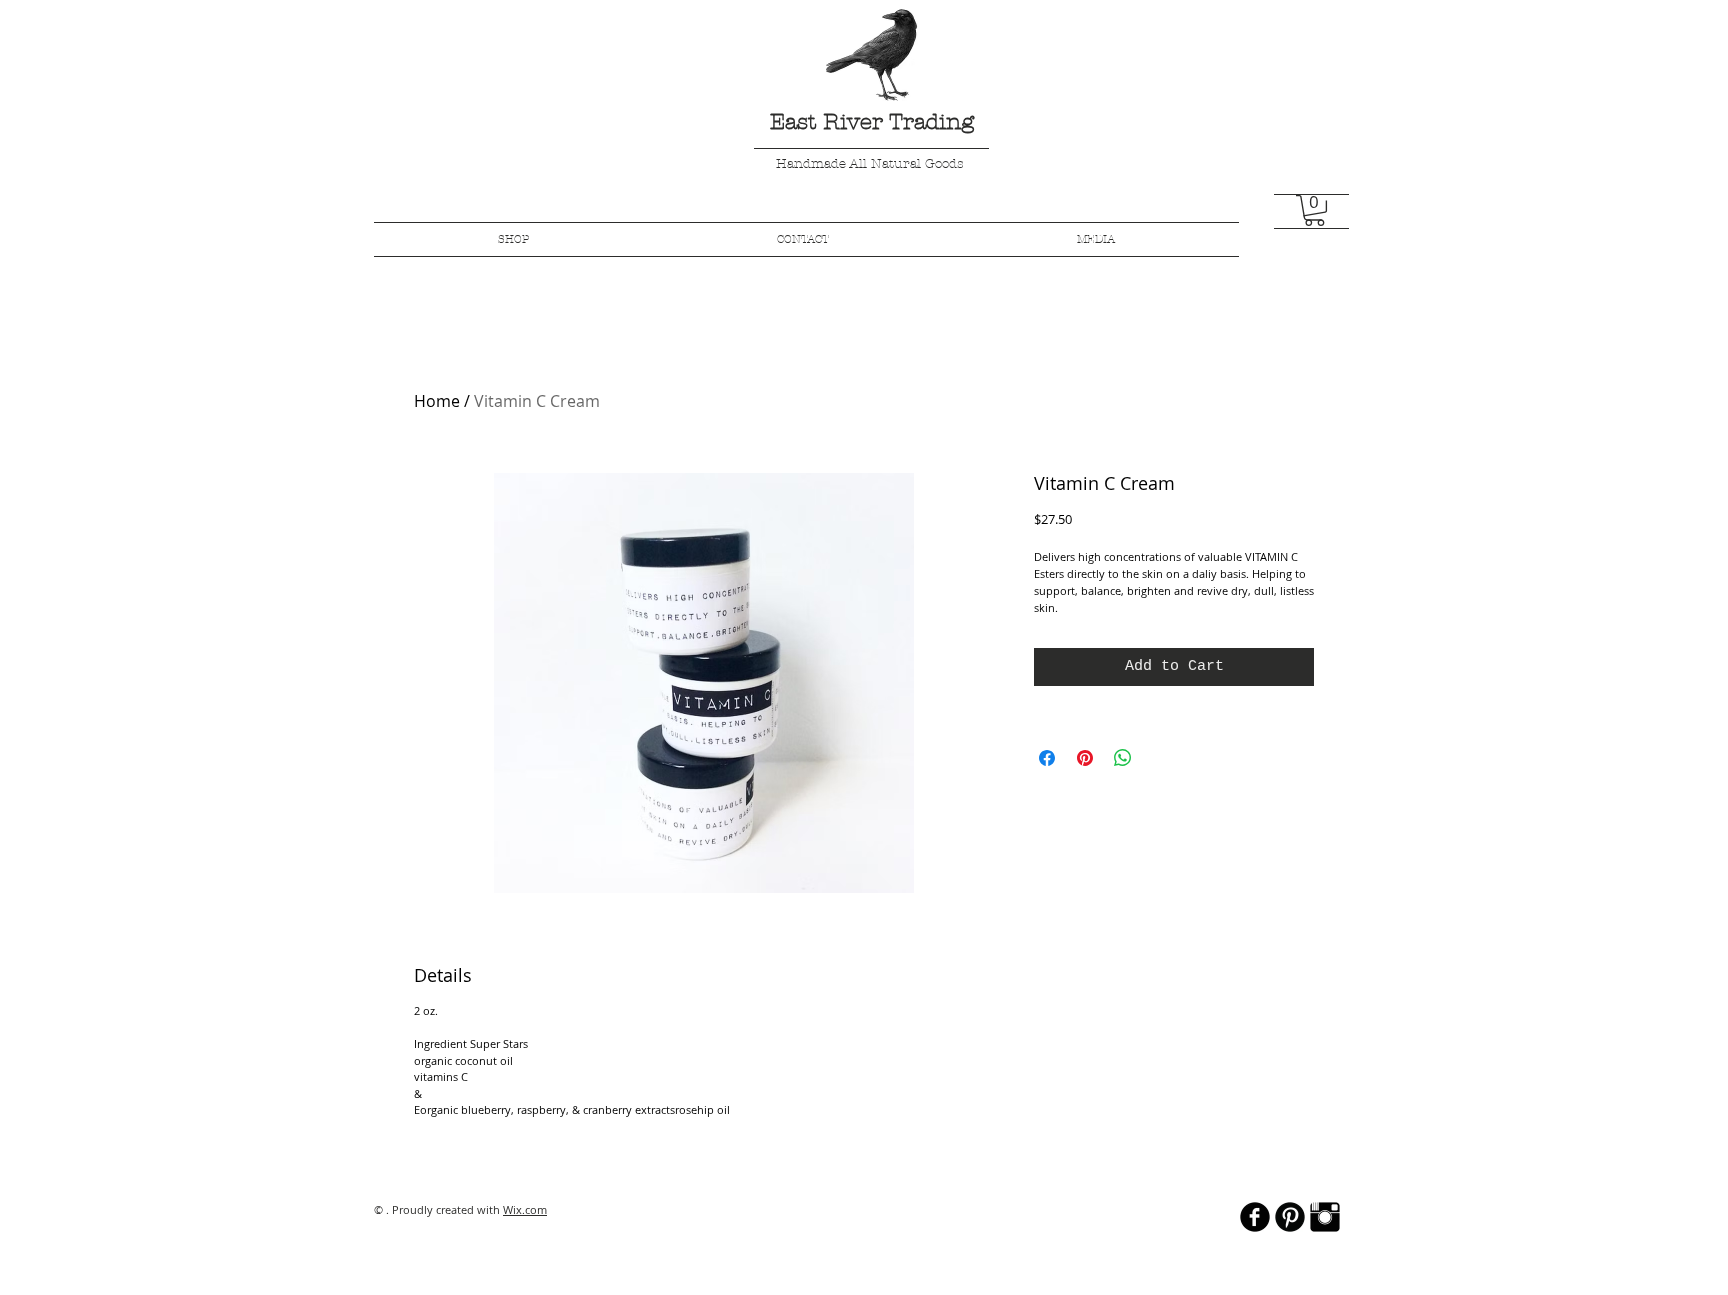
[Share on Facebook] (1047, 758)
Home (437, 401)
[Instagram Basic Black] (1325, 1217)
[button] (1314, 210)
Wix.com (525, 1209)
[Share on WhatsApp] (1123, 758)
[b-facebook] (1255, 1217)
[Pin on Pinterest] (1085, 758)
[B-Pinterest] (1290, 1217)
